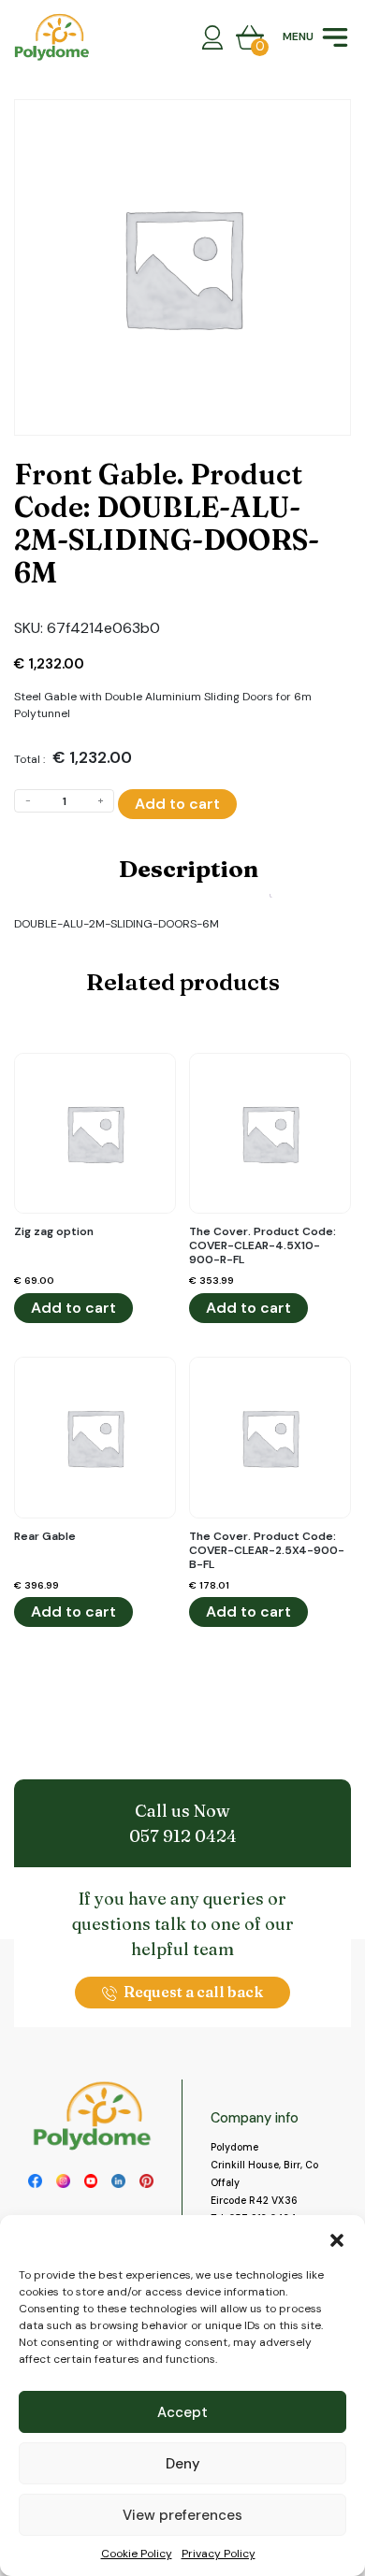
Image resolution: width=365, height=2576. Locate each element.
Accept (182, 2412)
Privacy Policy (219, 2554)
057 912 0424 (183, 1836)
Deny (183, 2464)
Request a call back (193, 1992)
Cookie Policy (137, 2554)
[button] (337, 2238)
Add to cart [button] (73, 1308)
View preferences (182, 2515)
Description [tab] (189, 869)
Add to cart (177, 804)
